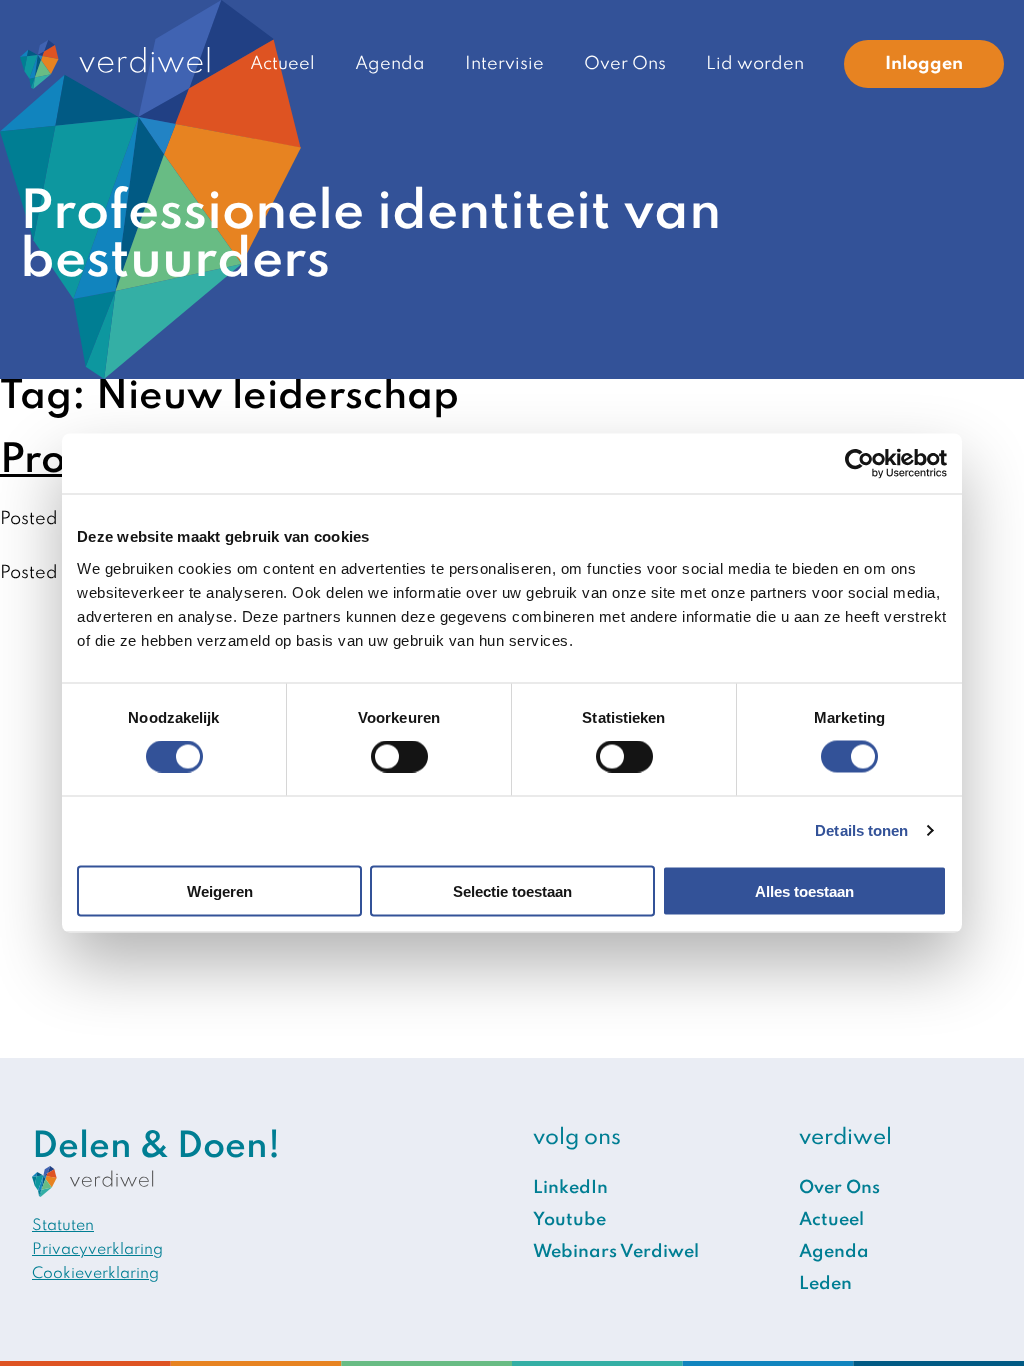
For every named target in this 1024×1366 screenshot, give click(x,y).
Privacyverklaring (97, 1250)
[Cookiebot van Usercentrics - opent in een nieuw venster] (859, 464)
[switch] (399, 757)
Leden (825, 1284)
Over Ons (625, 64)
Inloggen (924, 64)
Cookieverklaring (95, 1274)
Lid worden (755, 64)
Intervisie (504, 64)
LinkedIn (570, 1188)
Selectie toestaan (512, 890)
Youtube (569, 1220)
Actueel (282, 64)
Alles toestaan (804, 890)
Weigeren (220, 890)
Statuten (63, 1226)
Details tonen (861, 830)
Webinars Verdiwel (616, 1252)
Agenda (390, 64)
